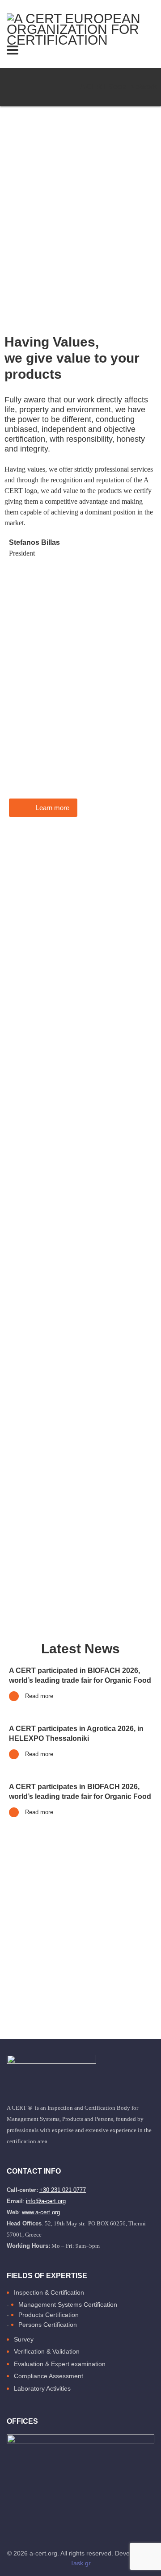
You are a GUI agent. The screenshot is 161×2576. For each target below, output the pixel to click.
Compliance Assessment (49, 2376)
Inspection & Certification (49, 2292)
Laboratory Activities (42, 2388)
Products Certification (49, 2315)
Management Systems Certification (68, 2304)
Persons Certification (48, 2325)
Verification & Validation (47, 2351)
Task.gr (80, 2563)
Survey (24, 2339)
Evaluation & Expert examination (60, 2364)
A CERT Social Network (118, 87)
